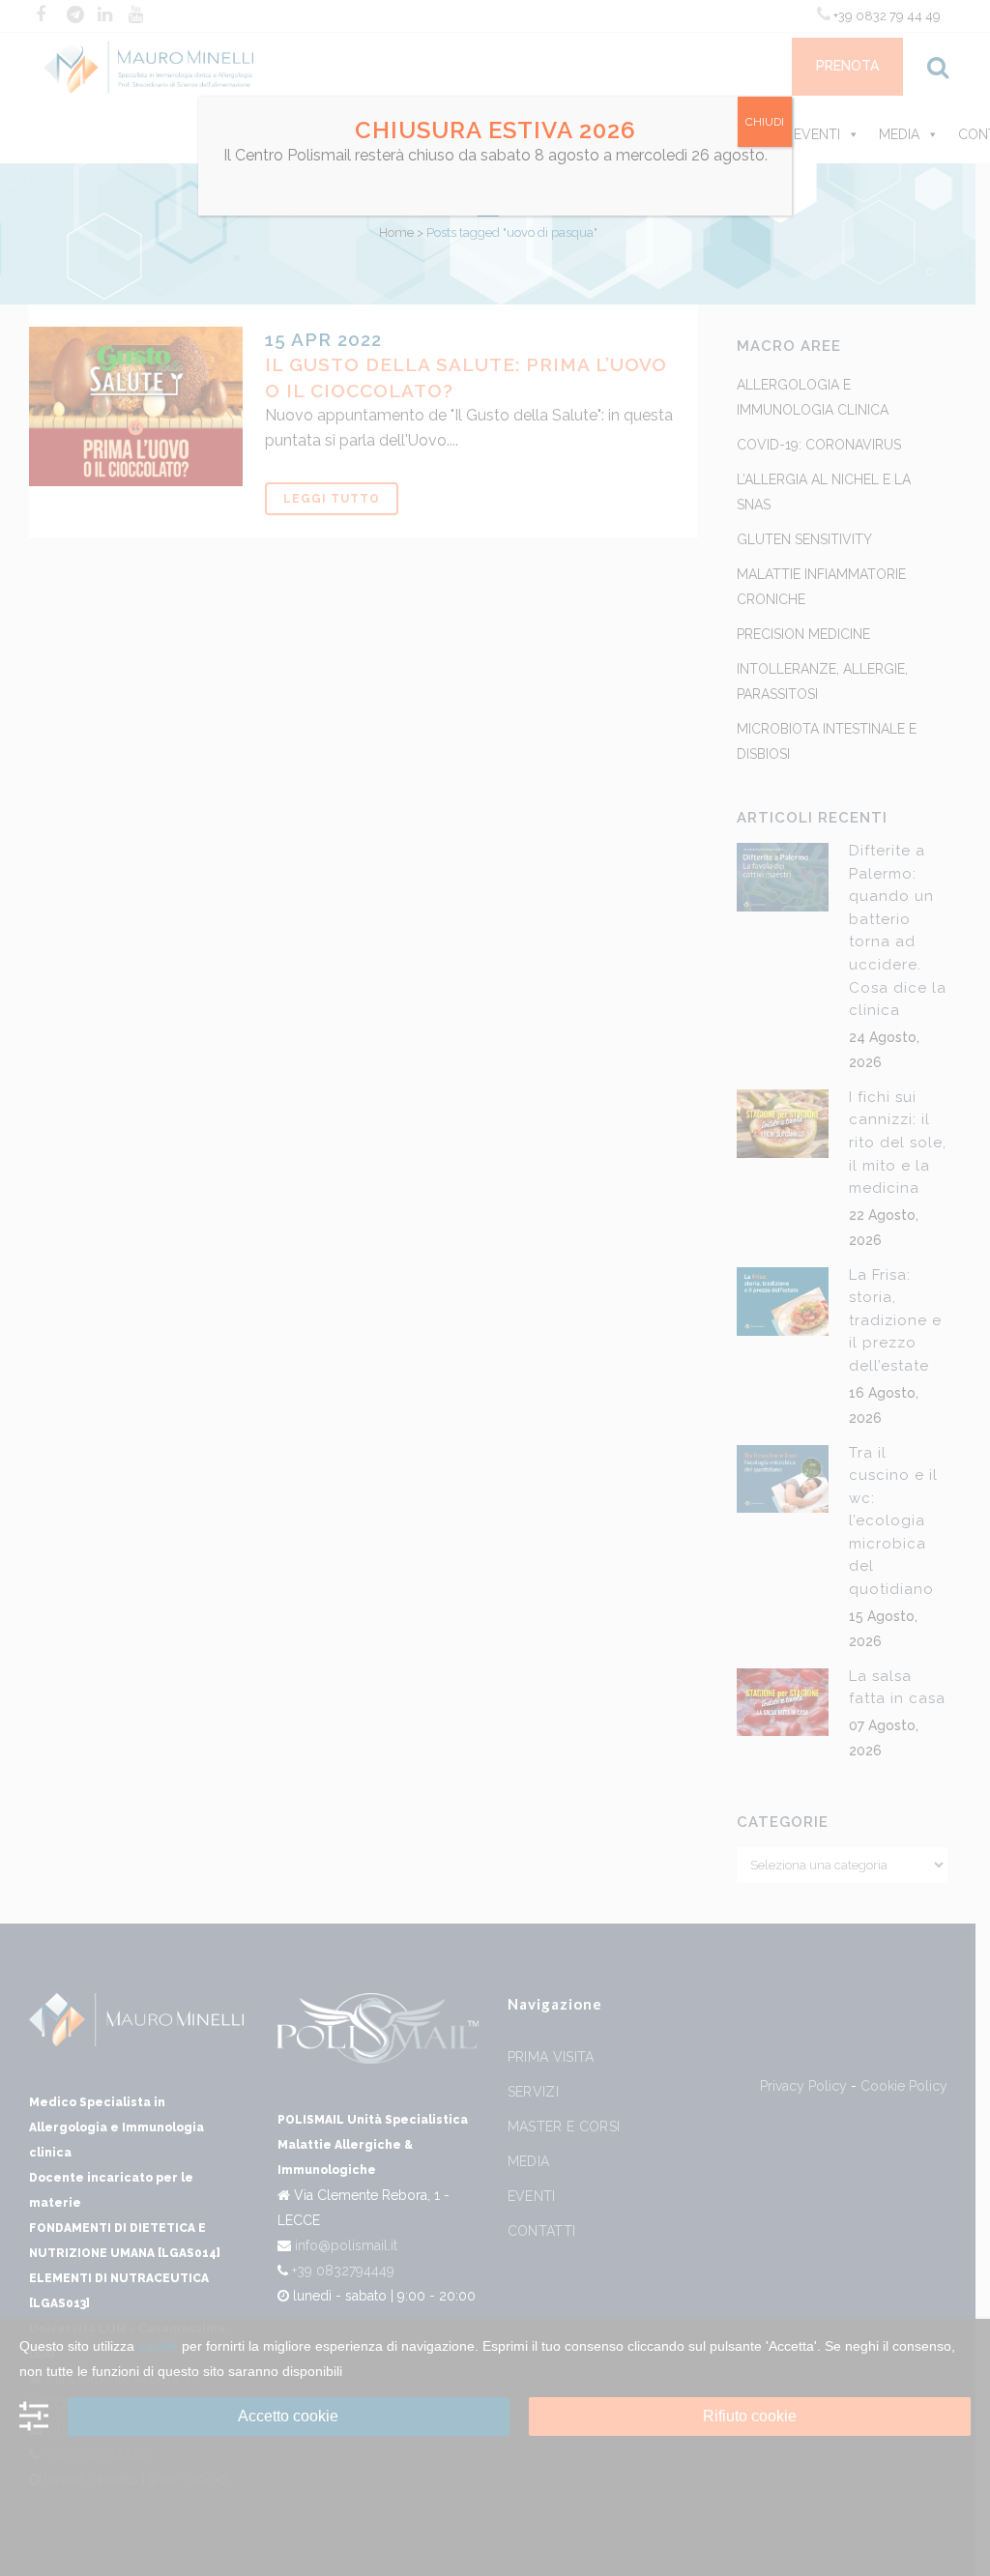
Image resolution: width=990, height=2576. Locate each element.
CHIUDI (765, 122)
